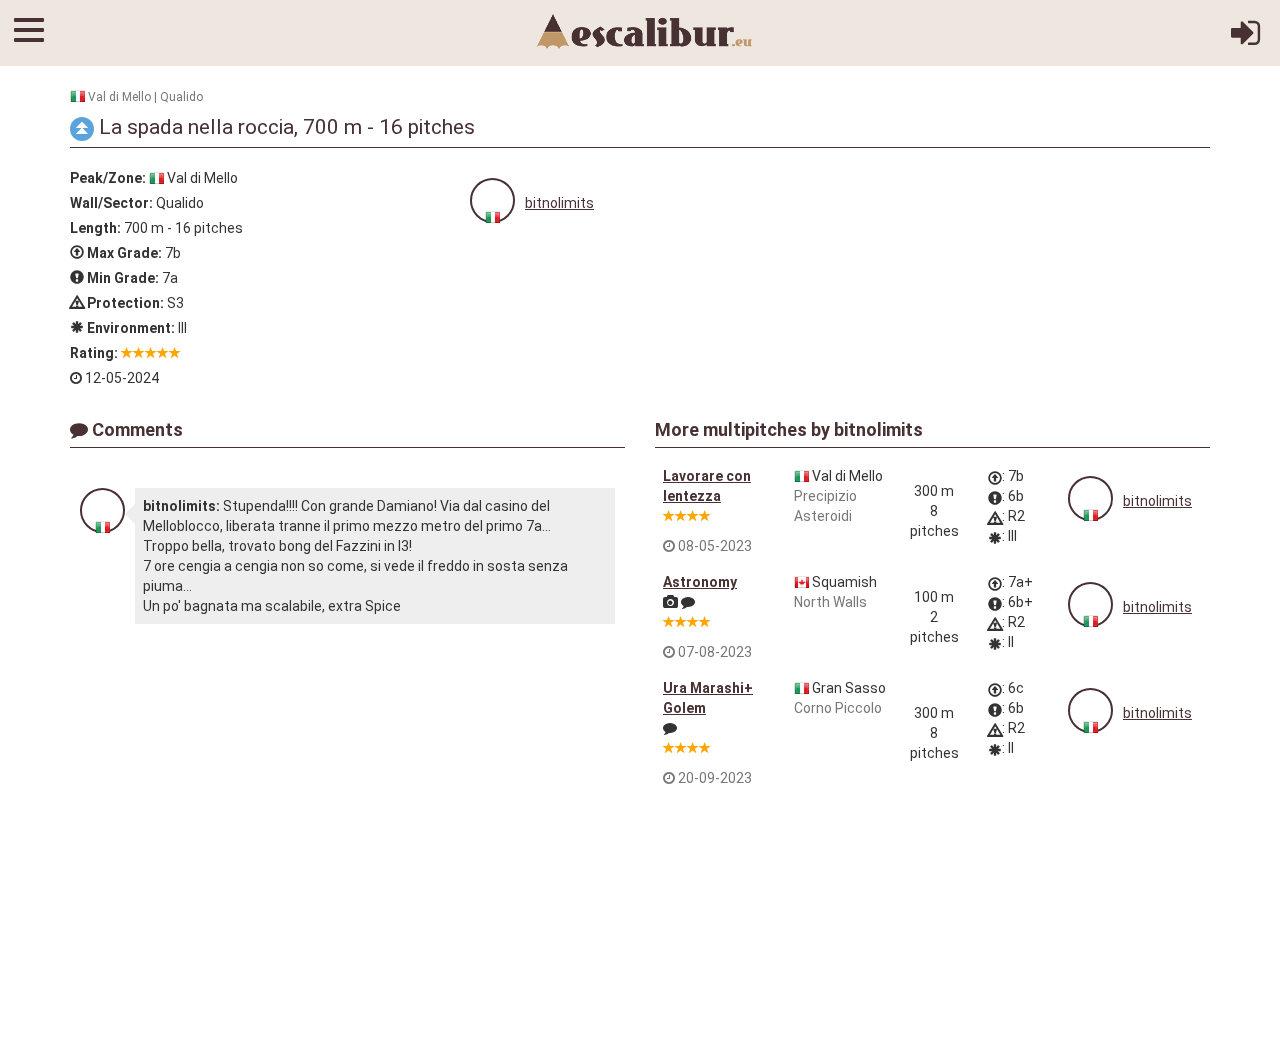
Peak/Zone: (108, 178)
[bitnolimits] (492, 200)
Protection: (124, 303)
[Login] (1245, 40)
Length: (95, 228)
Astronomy (700, 582)
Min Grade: (121, 278)
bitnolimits (559, 203)
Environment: (129, 328)
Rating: (94, 353)
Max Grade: (123, 253)
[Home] (645, 30)
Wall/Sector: (111, 203)
